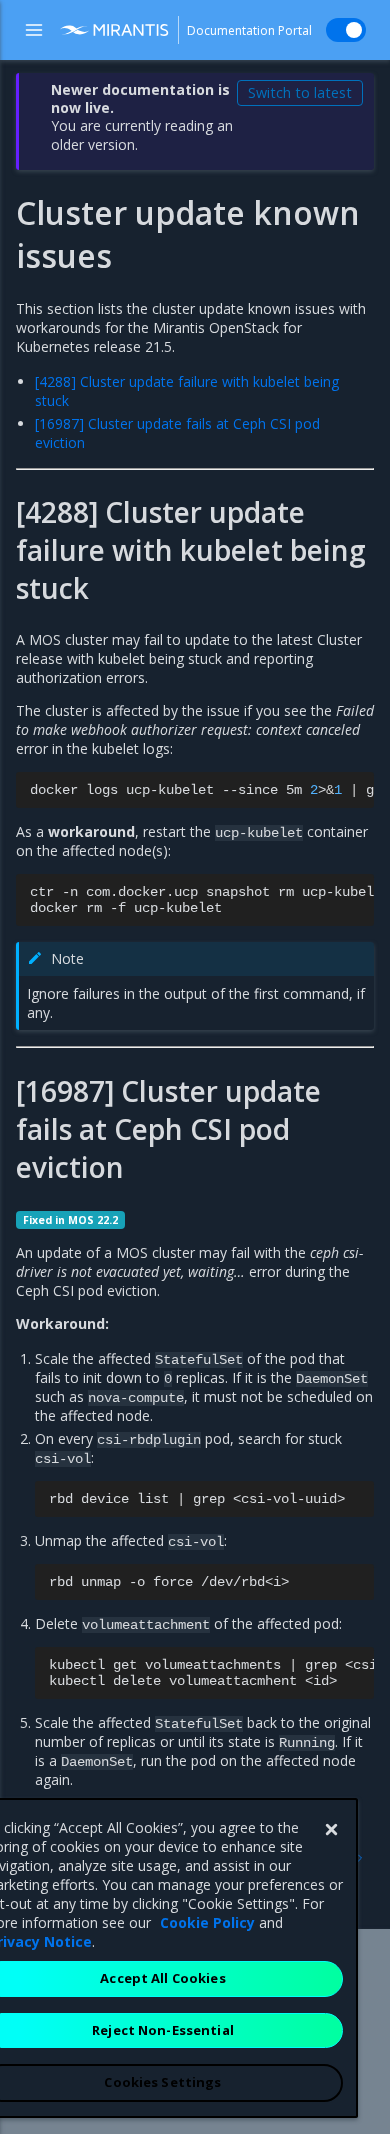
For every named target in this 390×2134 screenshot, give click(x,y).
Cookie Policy (207, 1922)
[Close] (331, 1830)
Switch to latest (300, 92)
